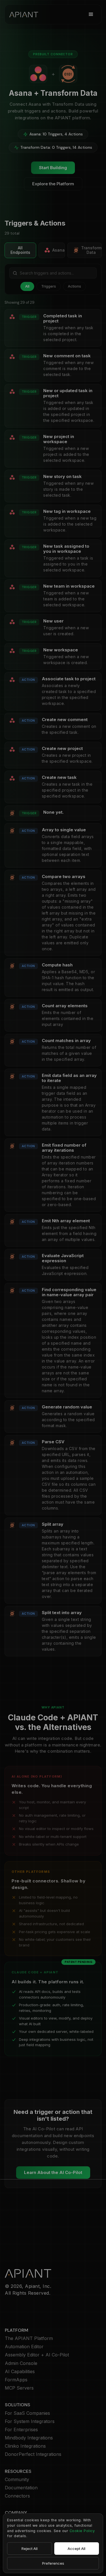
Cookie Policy (82, 2531)
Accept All (76, 2549)
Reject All (30, 2549)
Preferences (53, 2563)
